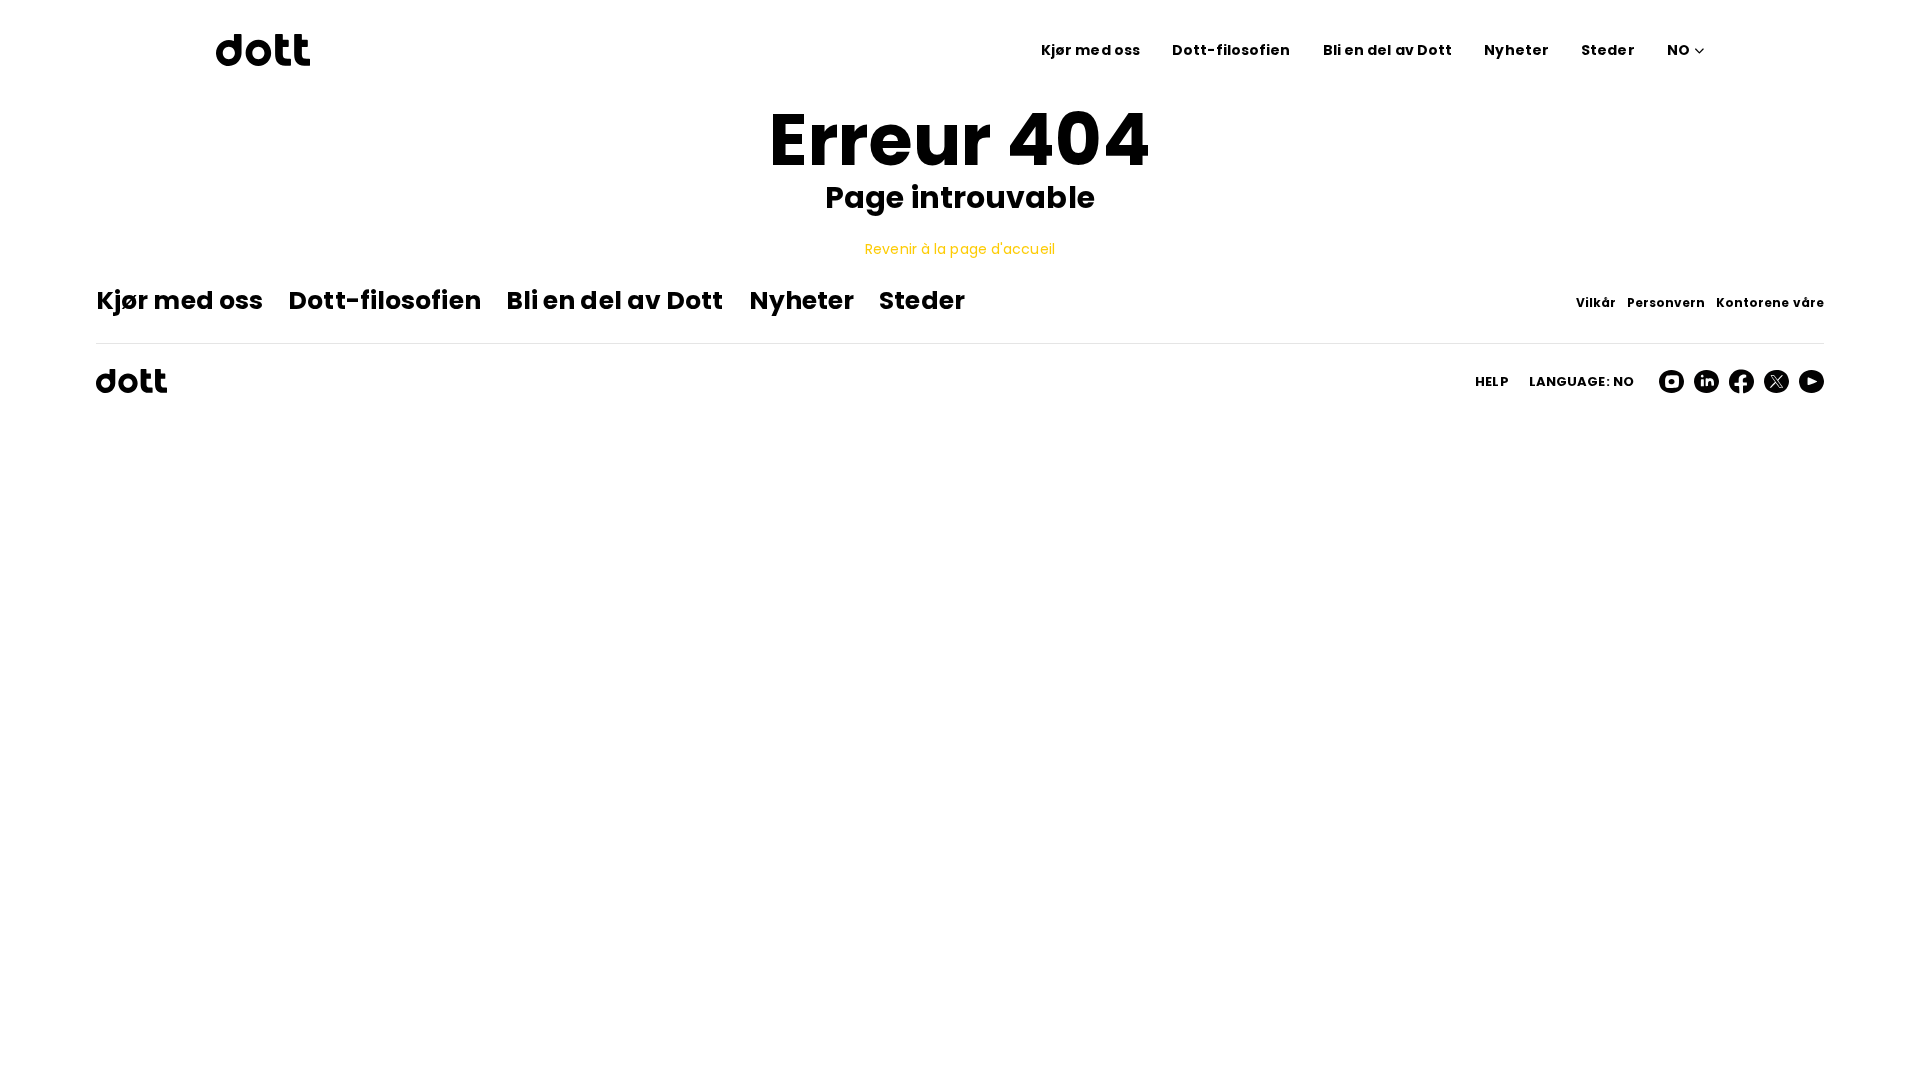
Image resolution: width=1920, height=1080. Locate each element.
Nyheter (1516, 50)
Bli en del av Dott (1388, 50)
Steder (1608, 50)
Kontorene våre (1770, 302)
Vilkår (1596, 302)
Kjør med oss (1090, 50)
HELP (1491, 381)
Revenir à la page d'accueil (960, 249)
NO (1678, 50)
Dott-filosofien (1231, 50)
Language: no (1581, 381)
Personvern (1666, 302)
